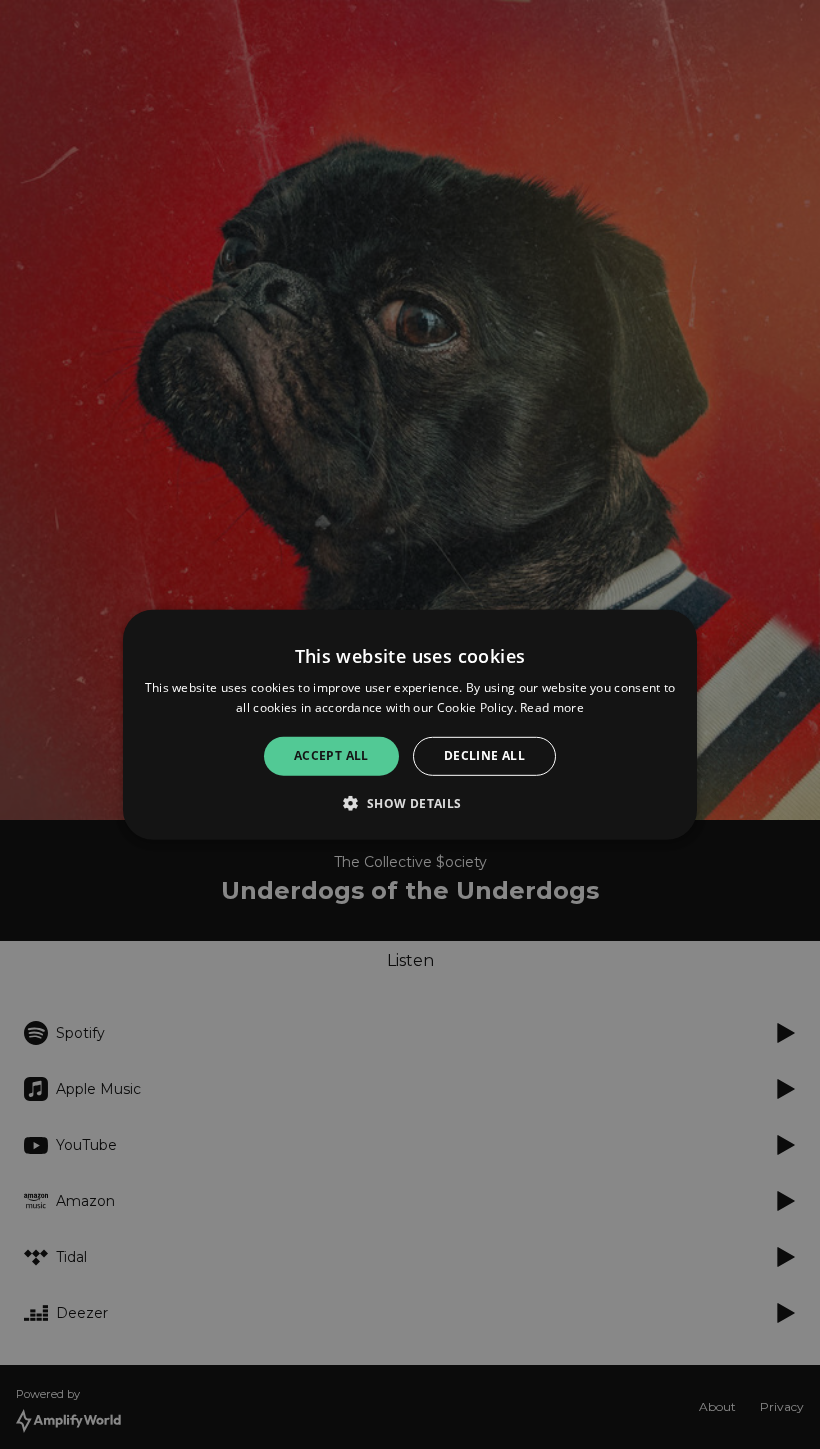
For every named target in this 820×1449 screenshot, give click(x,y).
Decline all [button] (484, 755)
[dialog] (410, 724)
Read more (552, 707)
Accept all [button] (331, 755)
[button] (409, 803)
